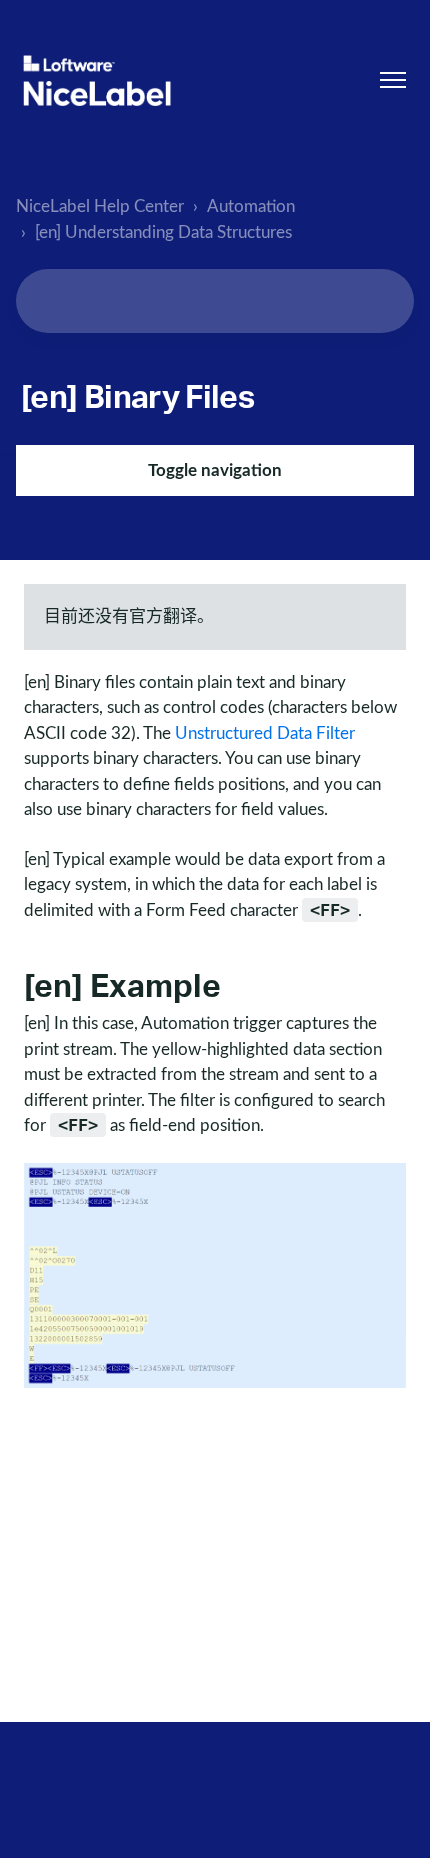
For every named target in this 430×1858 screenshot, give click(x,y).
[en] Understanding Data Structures (163, 232)
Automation (251, 206)
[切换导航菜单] (393, 80)
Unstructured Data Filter (265, 733)
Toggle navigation (215, 470)
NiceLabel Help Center (100, 206)
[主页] (97, 80)
